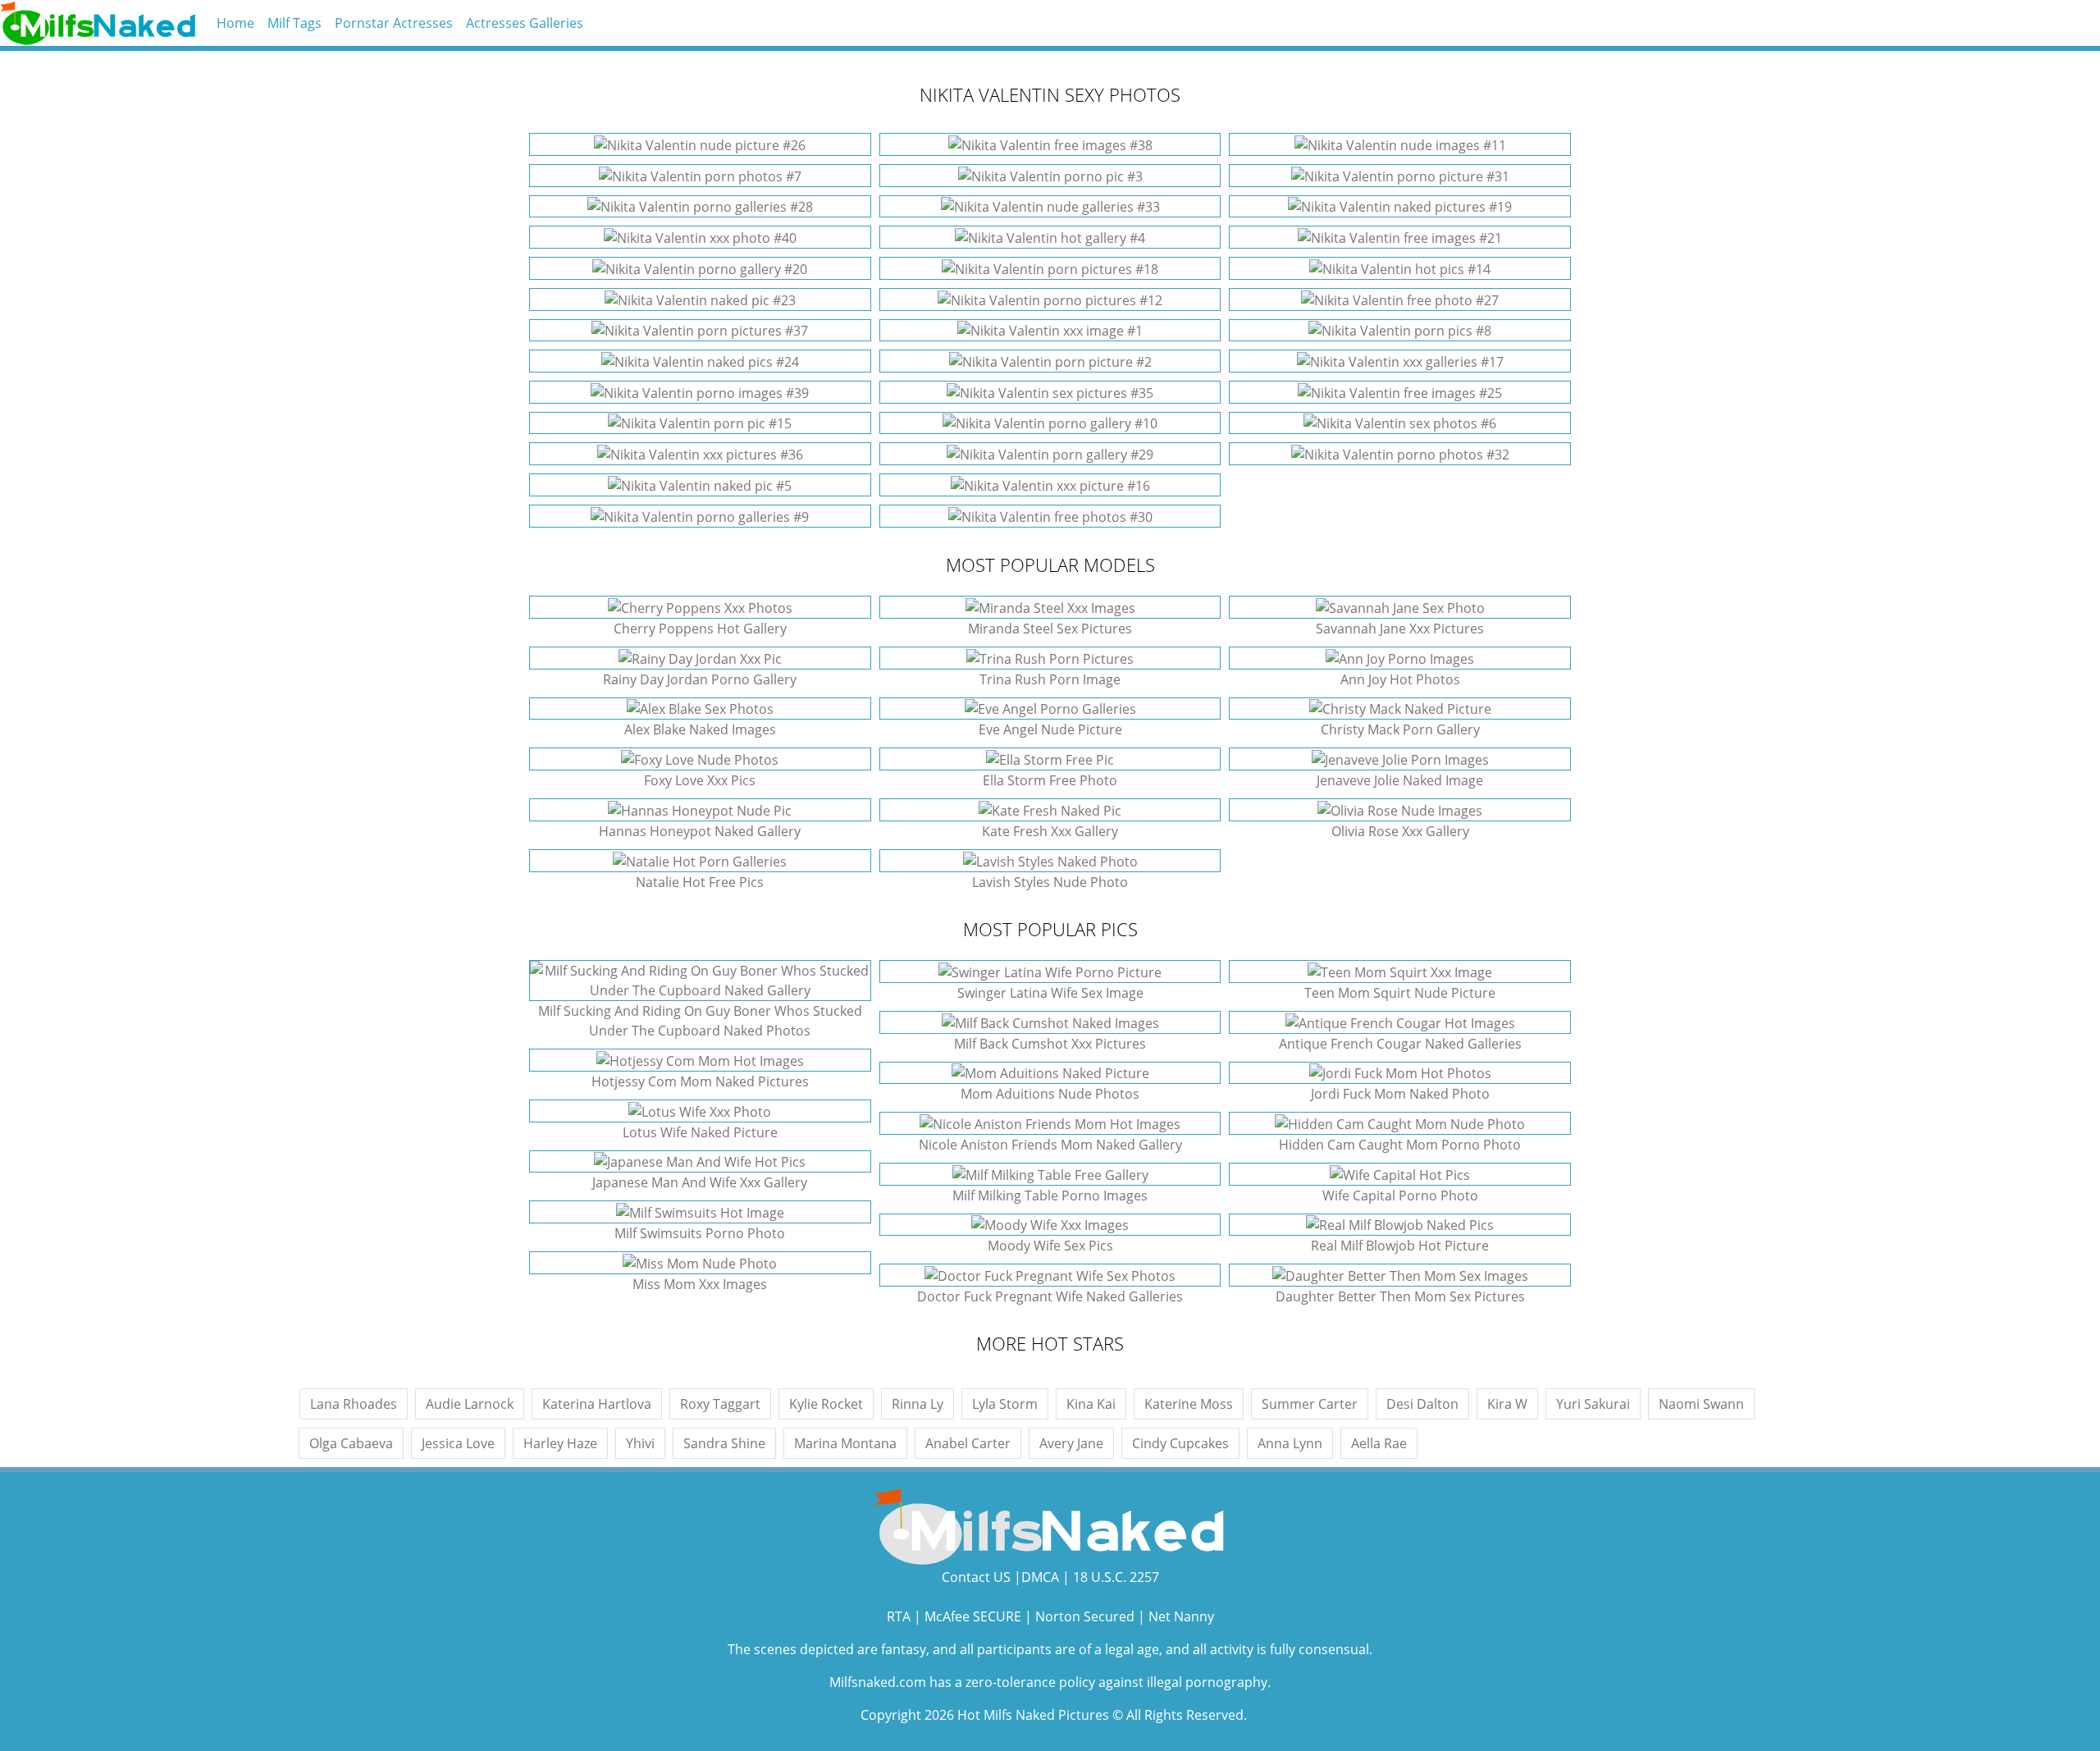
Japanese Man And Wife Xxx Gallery (700, 1182)
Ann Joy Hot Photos (1400, 679)
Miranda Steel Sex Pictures (1050, 629)
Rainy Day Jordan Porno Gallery (700, 679)
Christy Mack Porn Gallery (1400, 729)
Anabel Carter (968, 1443)
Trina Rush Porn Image (1050, 679)
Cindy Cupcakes (1180, 1443)
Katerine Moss (1189, 1404)
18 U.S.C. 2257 (1116, 1577)
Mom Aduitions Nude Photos (1050, 1094)
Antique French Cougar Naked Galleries (1400, 1044)
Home (235, 23)
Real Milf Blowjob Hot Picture (1400, 1246)
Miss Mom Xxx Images (700, 1284)
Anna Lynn (1290, 1443)
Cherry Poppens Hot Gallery (700, 629)
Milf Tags (294, 23)
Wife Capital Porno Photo (1400, 1196)
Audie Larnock (470, 1404)
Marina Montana (845, 1443)
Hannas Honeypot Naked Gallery (700, 831)
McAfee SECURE (973, 1616)
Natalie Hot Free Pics (700, 882)
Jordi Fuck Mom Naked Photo (1400, 1094)
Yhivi (640, 1443)
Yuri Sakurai (1593, 1404)
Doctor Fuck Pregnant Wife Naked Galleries (1050, 1296)
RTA (899, 1616)
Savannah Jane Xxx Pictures (1400, 629)
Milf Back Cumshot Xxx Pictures (1050, 1044)
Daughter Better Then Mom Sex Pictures (1400, 1296)
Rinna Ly (918, 1404)
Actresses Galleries (525, 23)
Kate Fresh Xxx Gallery (1050, 831)
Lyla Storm (1005, 1404)
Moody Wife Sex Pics (1050, 1246)
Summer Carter (1310, 1404)
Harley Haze (560, 1443)
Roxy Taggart (720, 1404)
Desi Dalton (1422, 1404)
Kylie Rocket (826, 1404)
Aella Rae (1379, 1443)
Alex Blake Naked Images (700, 729)
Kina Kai (1091, 1404)
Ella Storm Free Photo (1050, 780)
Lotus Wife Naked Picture (700, 1132)
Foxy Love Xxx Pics (700, 780)
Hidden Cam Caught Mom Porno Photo (1400, 1145)
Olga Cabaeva (351, 1443)
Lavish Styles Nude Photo (1050, 882)
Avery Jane (1071, 1443)
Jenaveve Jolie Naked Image (1400, 780)
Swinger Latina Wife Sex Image (1050, 993)
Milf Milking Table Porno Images (1050, 1196)
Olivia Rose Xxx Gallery (1400, 831)
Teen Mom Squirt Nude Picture (1400, 993)
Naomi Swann (1701, 1404)
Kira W (1507, 1404)
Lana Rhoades (354, 1404)
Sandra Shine (724, 1443)
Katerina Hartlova (597, 1404)
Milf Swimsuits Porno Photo (700, 1233)
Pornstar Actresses (394, 23)
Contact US (976, 1577)
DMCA (1040, 1577)
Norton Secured (1085, 1616)
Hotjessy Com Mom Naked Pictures (700, 1081)
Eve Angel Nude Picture (1050, 729)
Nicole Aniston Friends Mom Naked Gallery (1050, 1145)
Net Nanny (1181, 1616)
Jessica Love (458, 1443)
